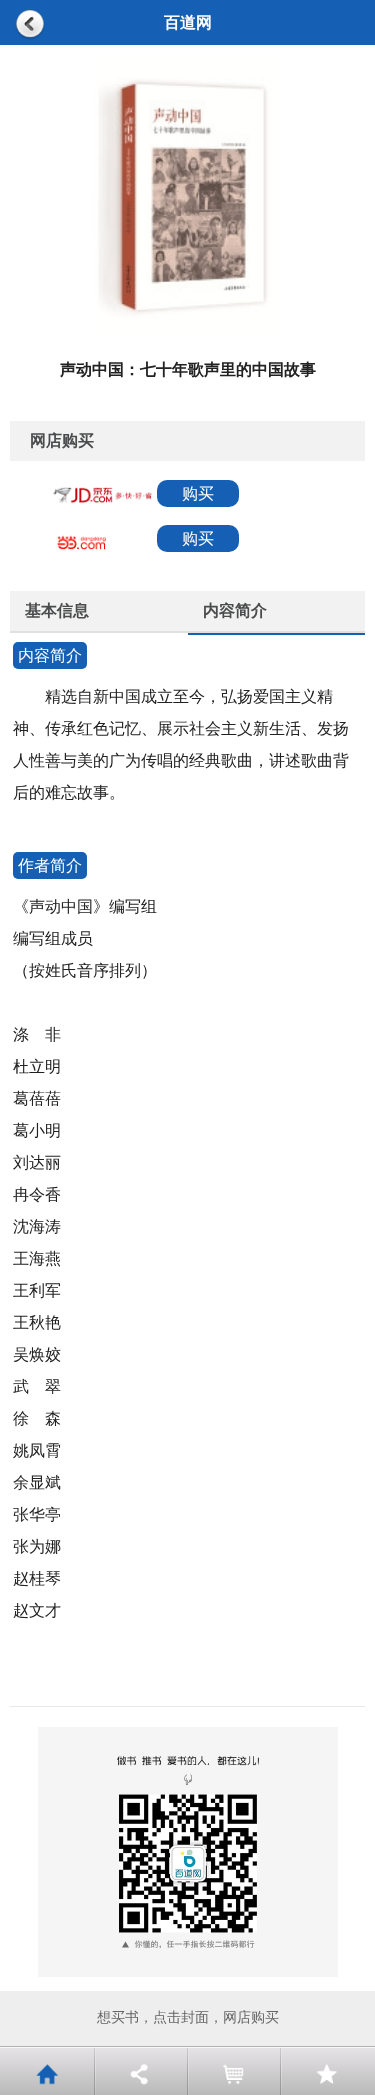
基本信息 (57, 610)
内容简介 (235, 610)
